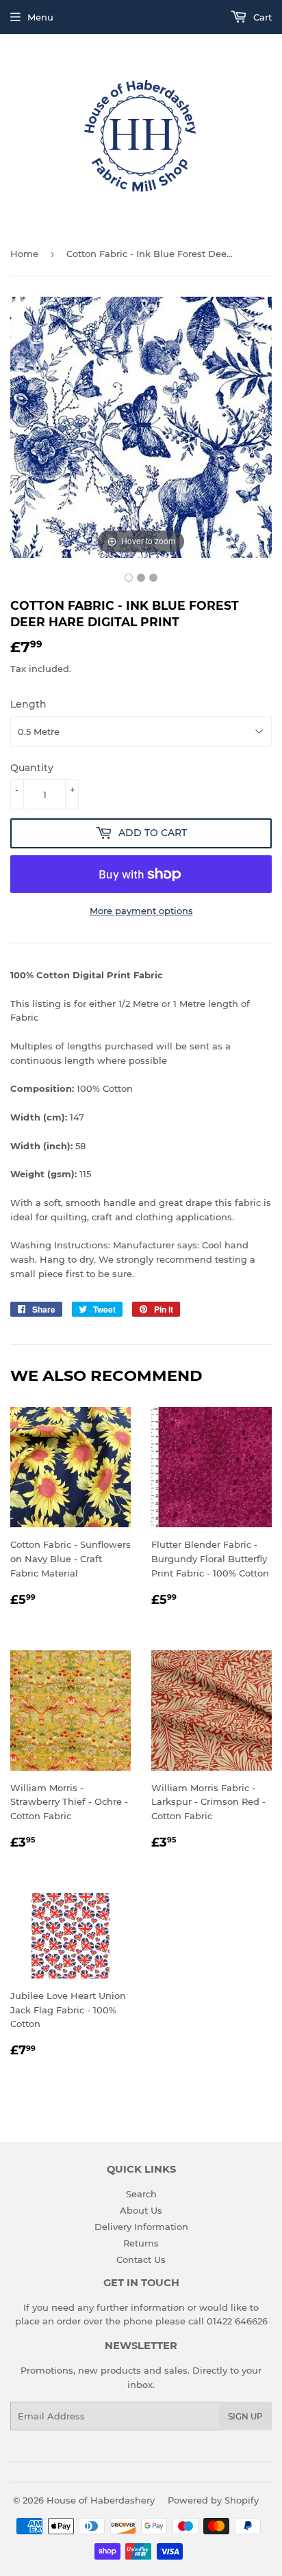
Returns (141, 2243)
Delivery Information (141, 2227)
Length (28, 704)
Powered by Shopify (213, 2500)
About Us (141, 2210)
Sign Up (245, 2416)
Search (141, 2194)
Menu (40, 17)
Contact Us (141, 2259)
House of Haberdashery (101, 2500)
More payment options (141, 911)
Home (24, 254)
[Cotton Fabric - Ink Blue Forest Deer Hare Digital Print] (129, 578)
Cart (261, 17)
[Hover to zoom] (141, 426)
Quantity (32, 768)
